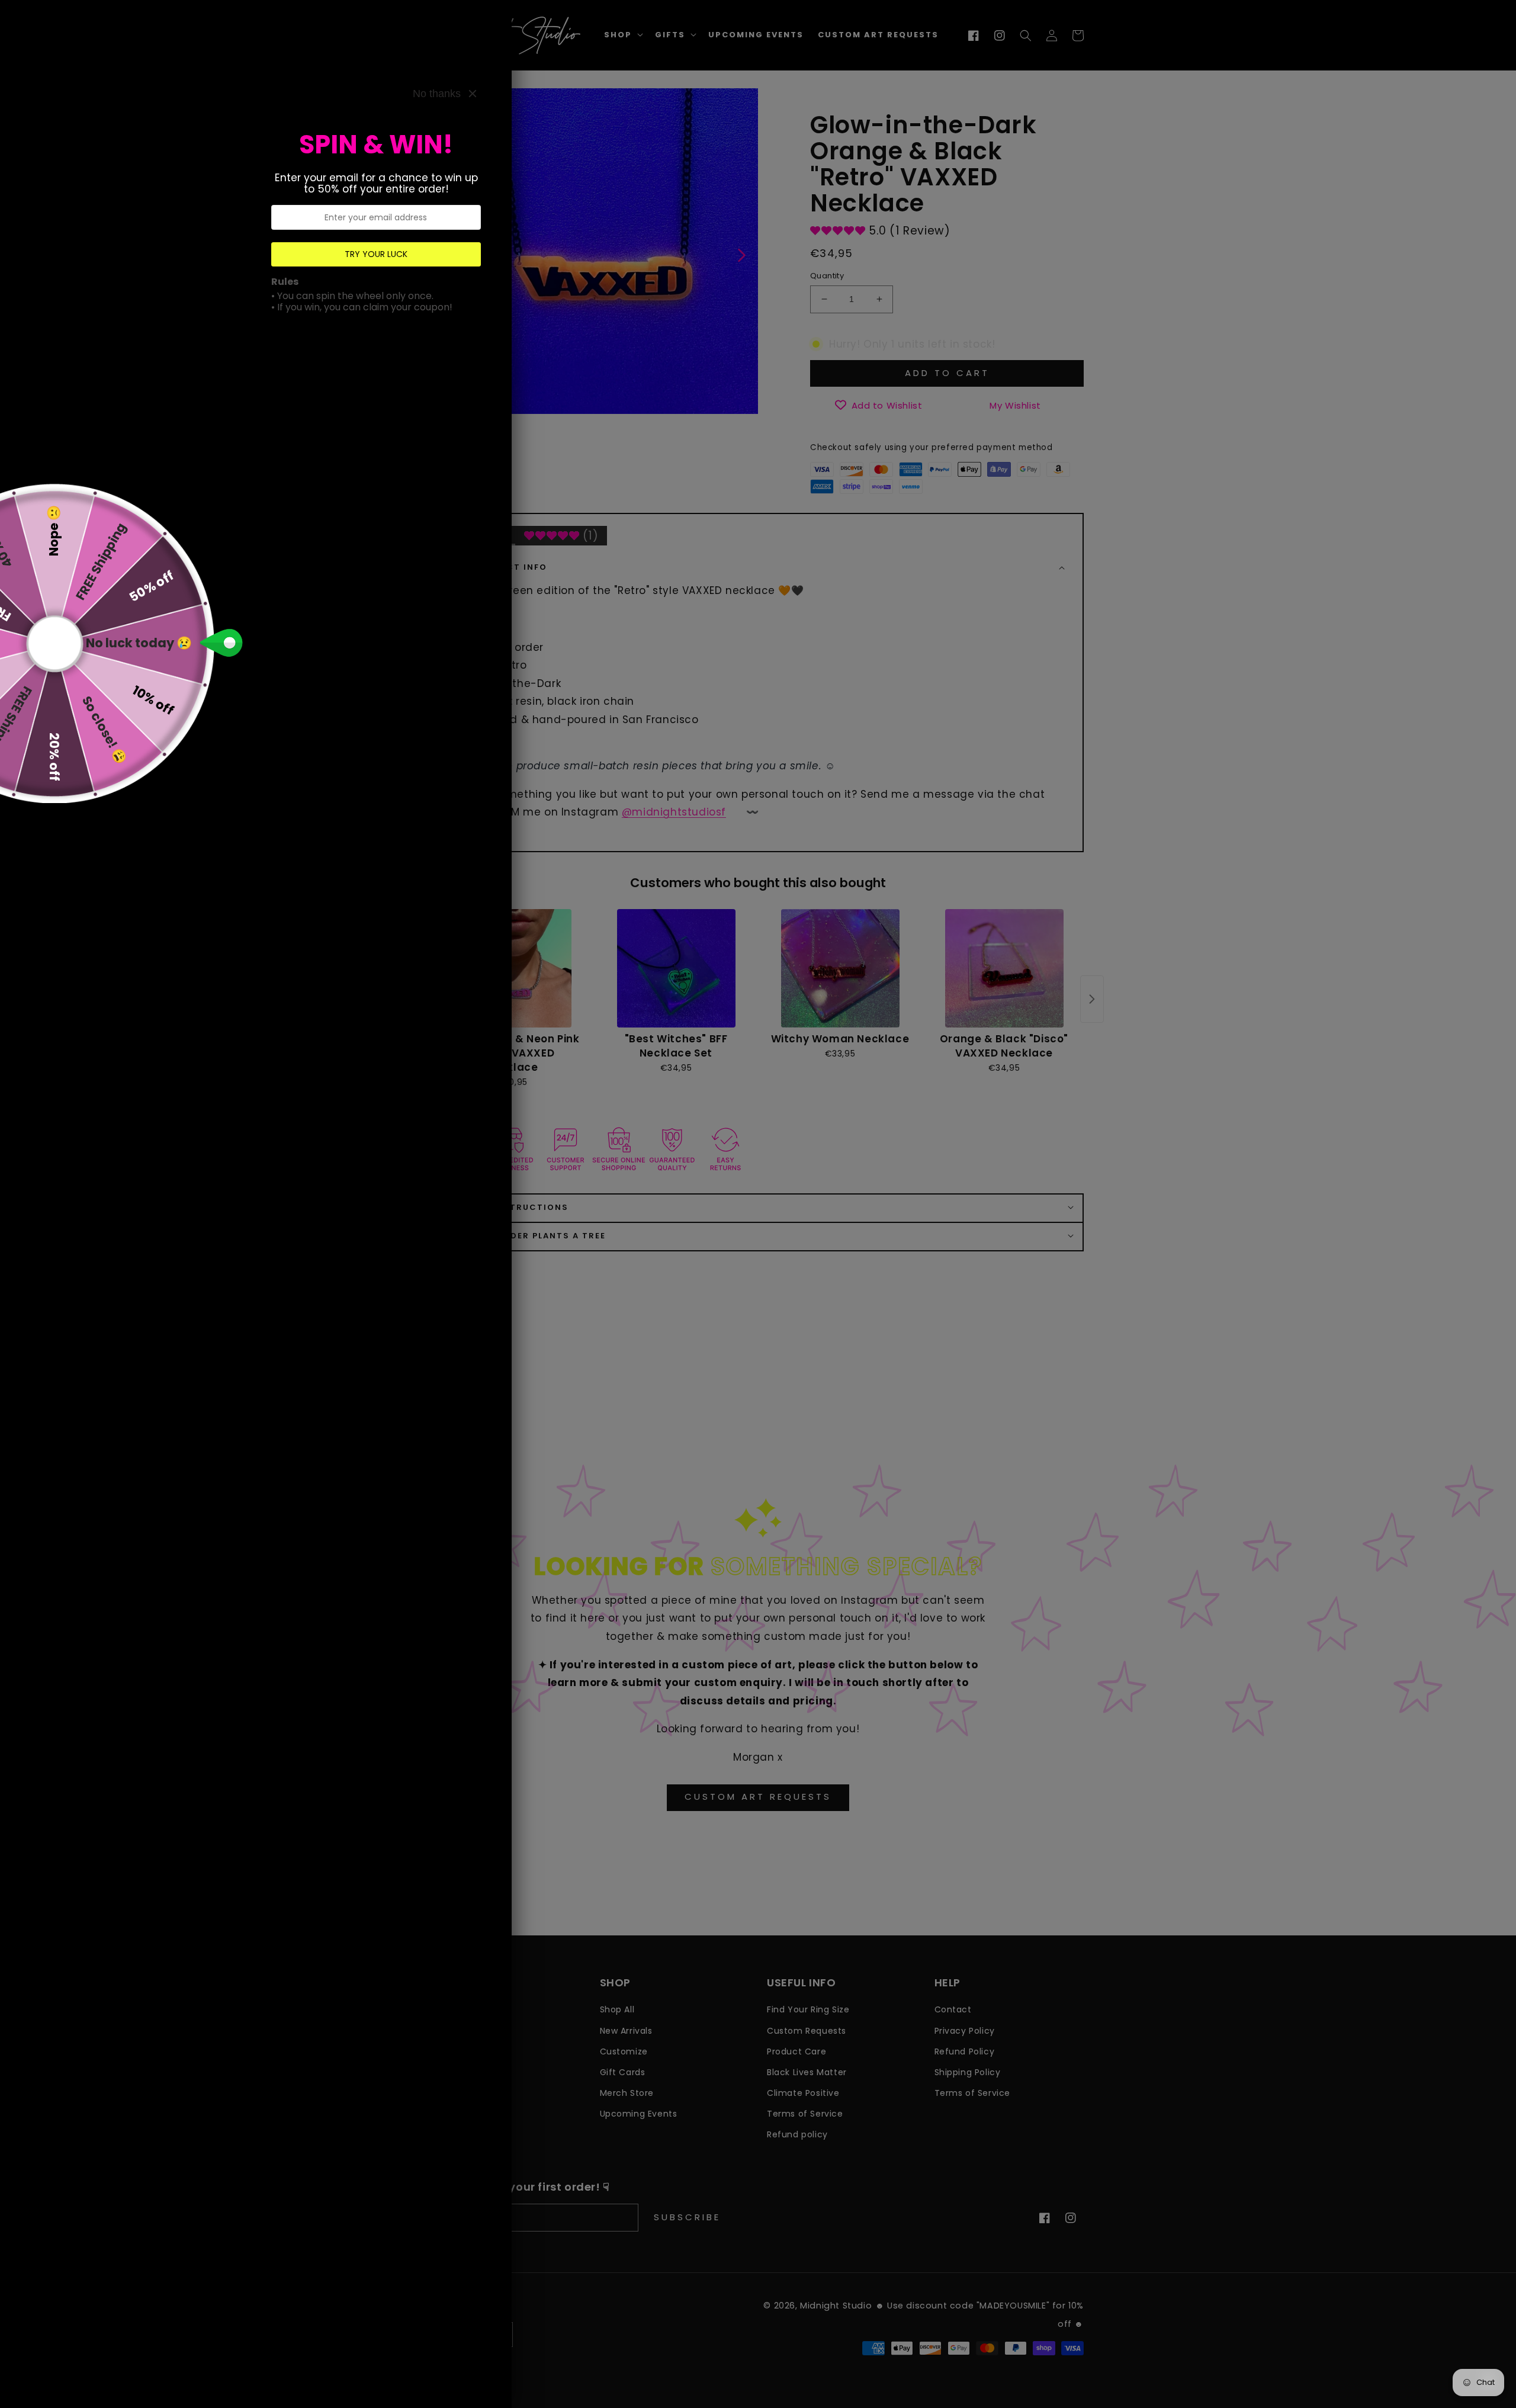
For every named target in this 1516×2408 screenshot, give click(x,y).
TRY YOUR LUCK (376, 254)
